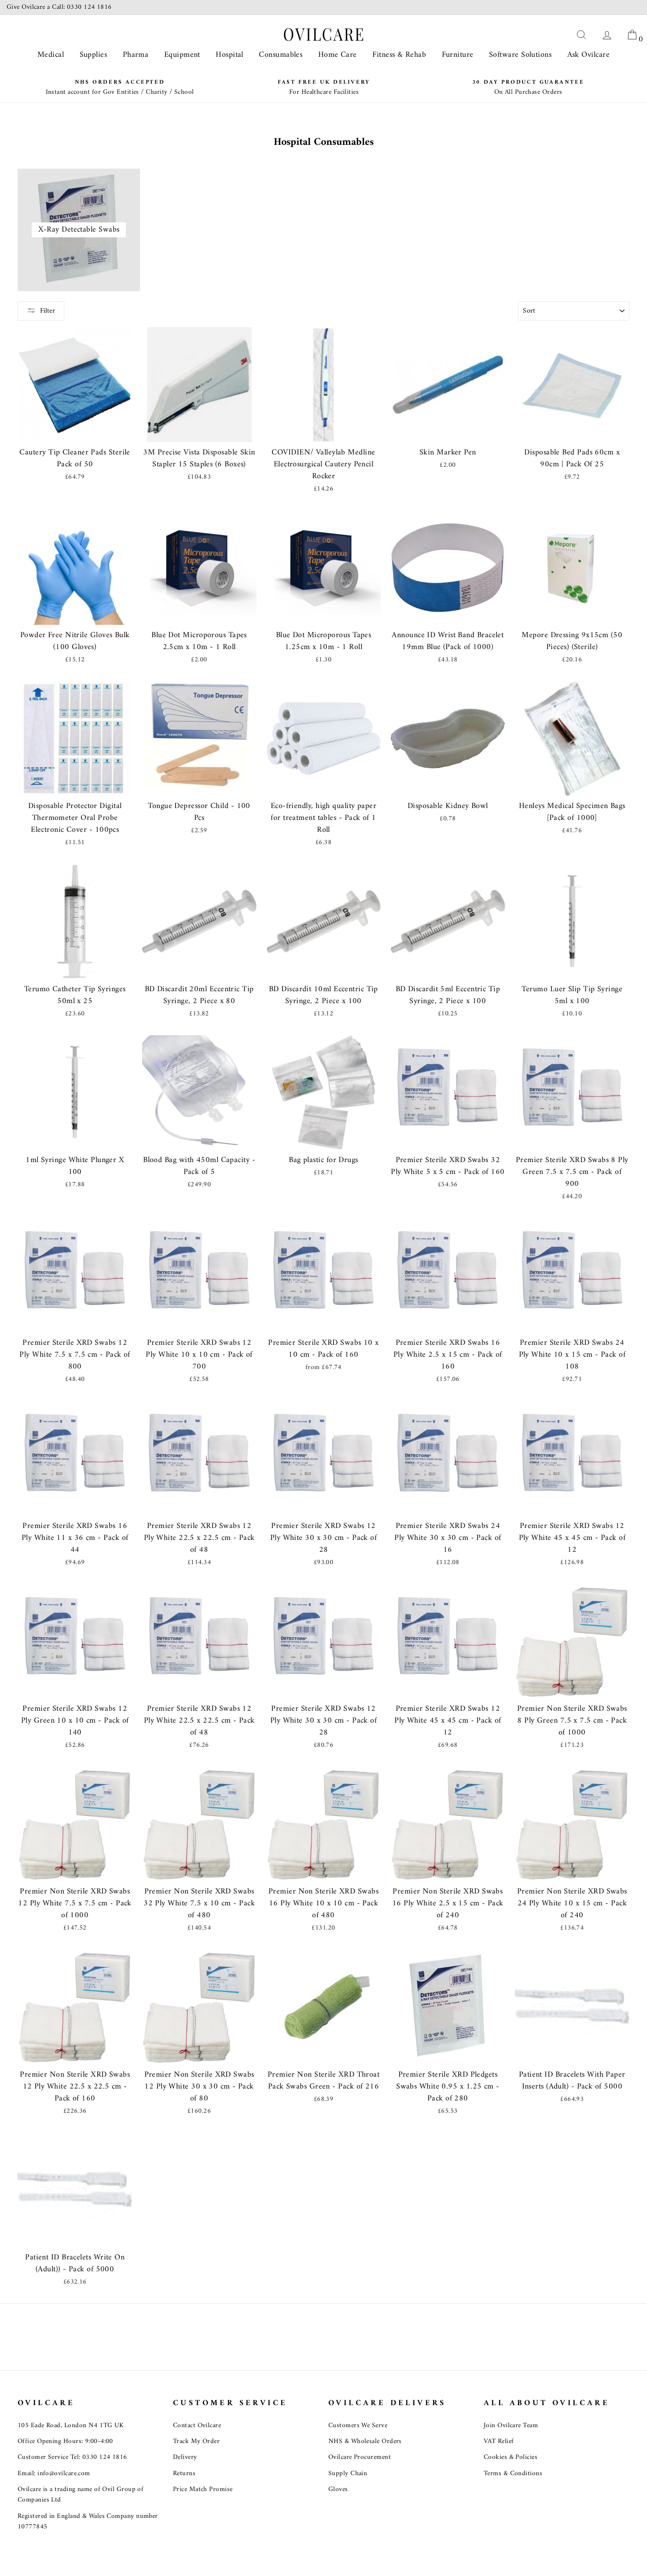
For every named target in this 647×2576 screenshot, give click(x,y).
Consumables (281, 55)
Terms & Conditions (513, 2474)
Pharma (136, 55)
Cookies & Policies (511, 2457)
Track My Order (196, 2441)
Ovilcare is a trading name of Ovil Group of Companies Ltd (81, 2495)
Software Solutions (520, 55)
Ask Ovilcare (588, 55)
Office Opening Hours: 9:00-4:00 (65, 2441)
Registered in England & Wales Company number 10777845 (88, 2522)
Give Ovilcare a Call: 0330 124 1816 (59, 7)
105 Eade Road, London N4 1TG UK (71, 2426)
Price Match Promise (203, 2489)
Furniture (458, 55)
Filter (48, 311)
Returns (184, 2474)
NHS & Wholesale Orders (365, 2441)
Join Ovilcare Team (511, 2426)
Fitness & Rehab (399, 55)
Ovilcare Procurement (360, 2457)
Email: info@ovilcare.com (54, 2474)
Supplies (94, 55)
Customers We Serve (358, 2426)
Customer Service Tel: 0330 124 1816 (72, 2457)
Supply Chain (348, 2474)
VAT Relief (499, 2441)
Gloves (338, 2489)
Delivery (185, 2457)
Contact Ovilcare (197, 2426)
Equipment (182, 55)
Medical (51, 55)
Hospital (230, 55)
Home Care (338, 55)
